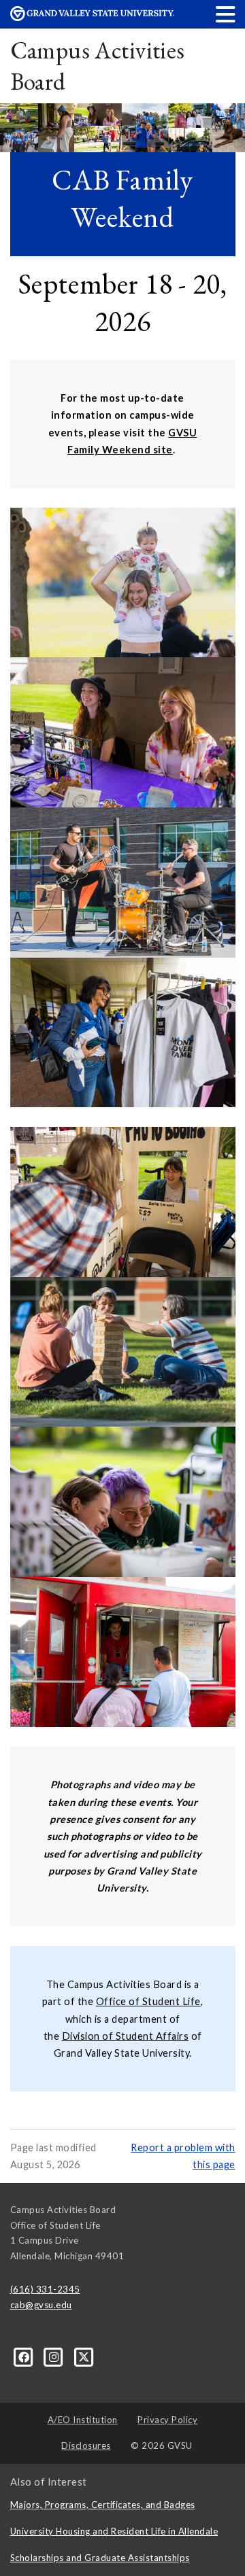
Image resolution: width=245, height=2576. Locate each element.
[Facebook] (25, 2356)
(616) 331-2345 (45, 2289)
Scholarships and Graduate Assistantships (100, 2558)
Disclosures (86, 2446)
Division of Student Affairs (126, 2036)
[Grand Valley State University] (92, 17)
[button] (226, 14)
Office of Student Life (148, 2001)
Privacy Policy (167, 2420)
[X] (84, 2356)
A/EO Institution (83, 2420)
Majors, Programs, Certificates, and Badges (103, 2505)
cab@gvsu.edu (41, 2305)
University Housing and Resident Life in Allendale (114, 2531)
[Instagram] (55, 2356)
